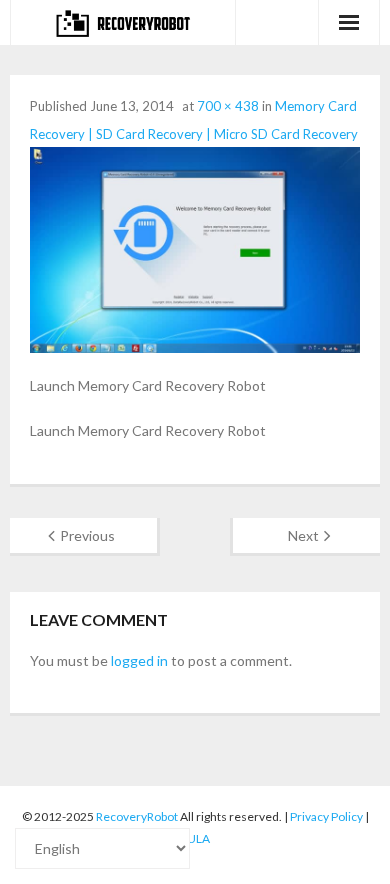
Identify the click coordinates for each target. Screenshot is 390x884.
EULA (195, 838)
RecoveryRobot (137, 816)
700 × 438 (228, 106)
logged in (139, 660)
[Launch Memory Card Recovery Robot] (195, 250)
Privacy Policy (326, 816)
